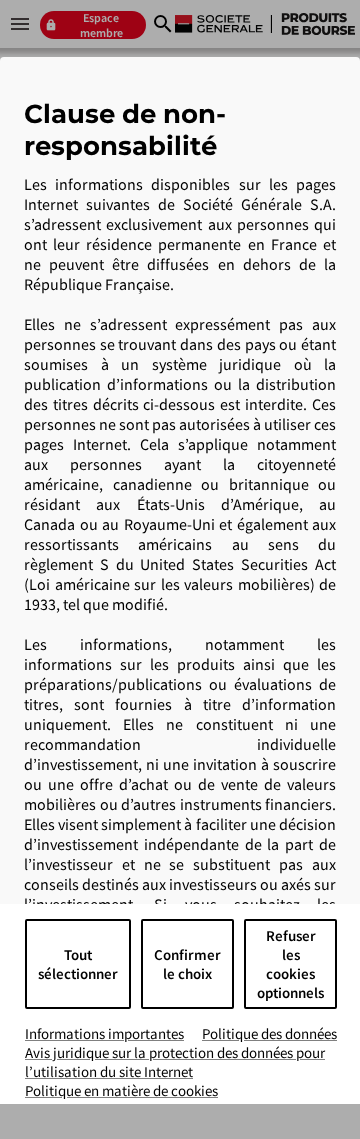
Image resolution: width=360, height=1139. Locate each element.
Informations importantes (104, 1033)
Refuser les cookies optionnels (290, 964)
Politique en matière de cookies (121, 1090)
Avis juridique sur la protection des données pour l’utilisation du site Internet (175, 1062)
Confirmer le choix (187, 964)
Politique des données (269, 1033)
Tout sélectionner (78, 964)
